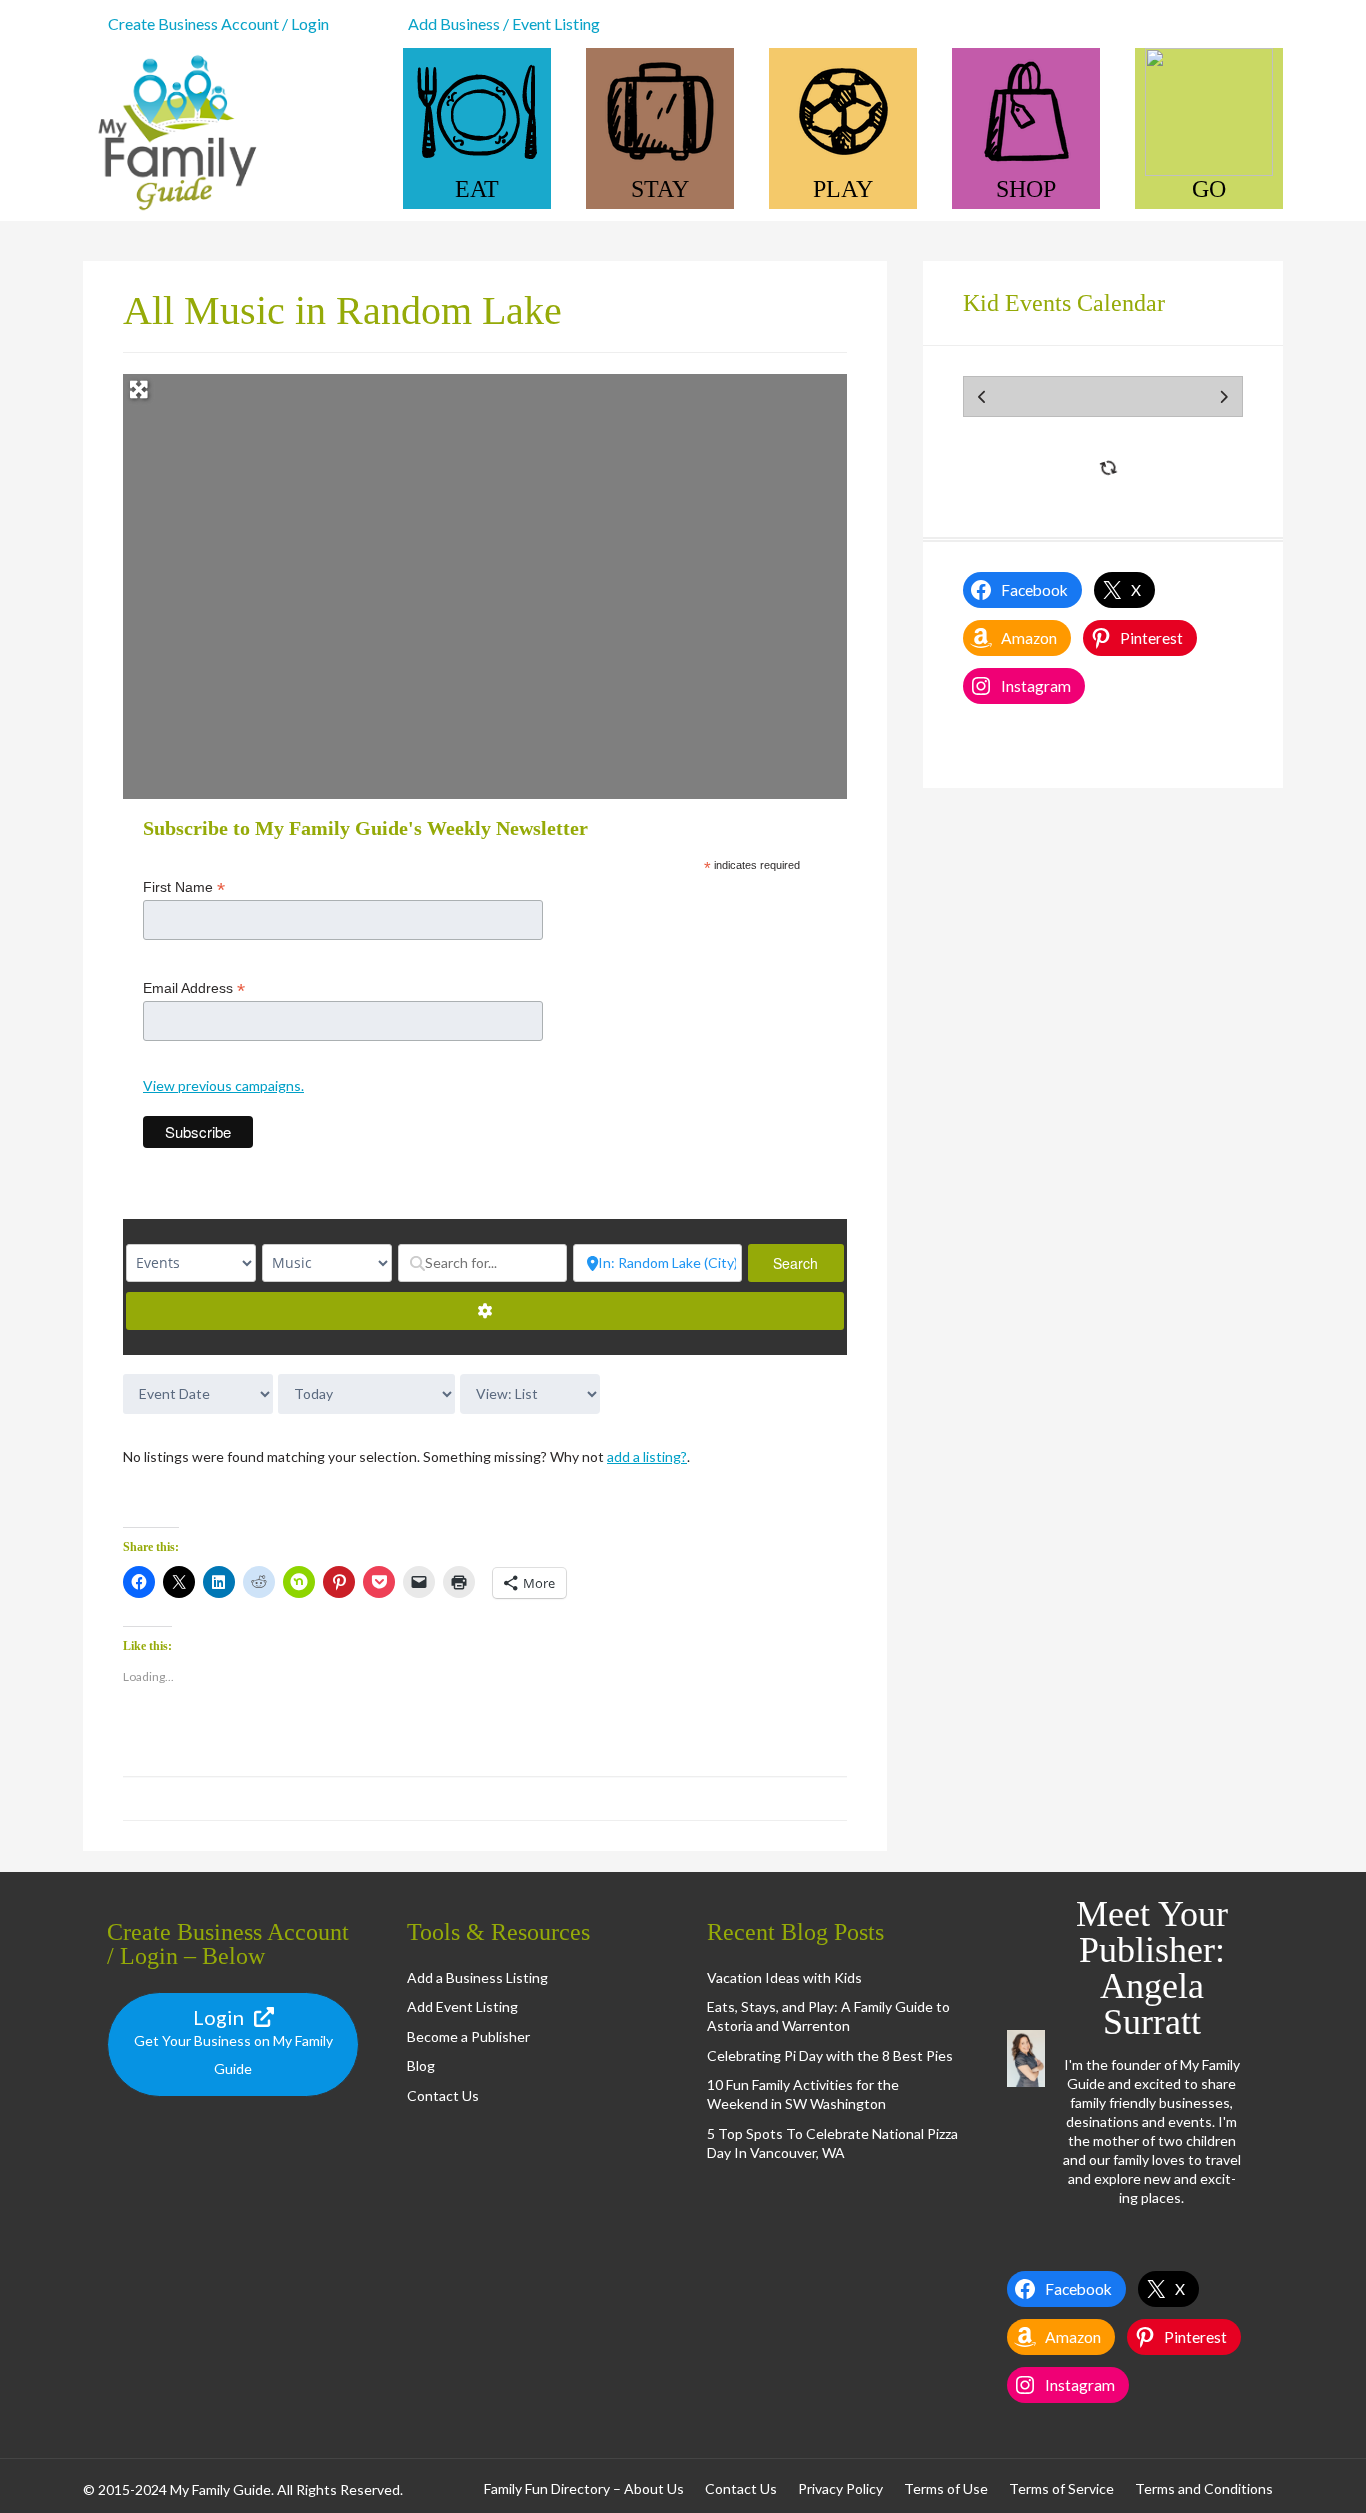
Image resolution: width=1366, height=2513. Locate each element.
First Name (184, 887)
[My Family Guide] (173, 211)
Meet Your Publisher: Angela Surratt (1152, 1968)
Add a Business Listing (477, 1977)
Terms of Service (1061, 2488)
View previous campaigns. (223, 1085)
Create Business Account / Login (218, 23)
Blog (421, 2065)
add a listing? (647, 1456)
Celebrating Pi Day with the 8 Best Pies (830, 2055)
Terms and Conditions (1204, 2488)
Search (808, 1263)
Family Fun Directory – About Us (584, 2488)
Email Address (194, 988)
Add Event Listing (462, 2006)
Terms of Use (946, 2488)
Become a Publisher (468, 2036)
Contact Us (443, 2095)
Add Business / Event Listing (504, 23)
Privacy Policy (840, 2488)
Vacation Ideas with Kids (784, 1977)
